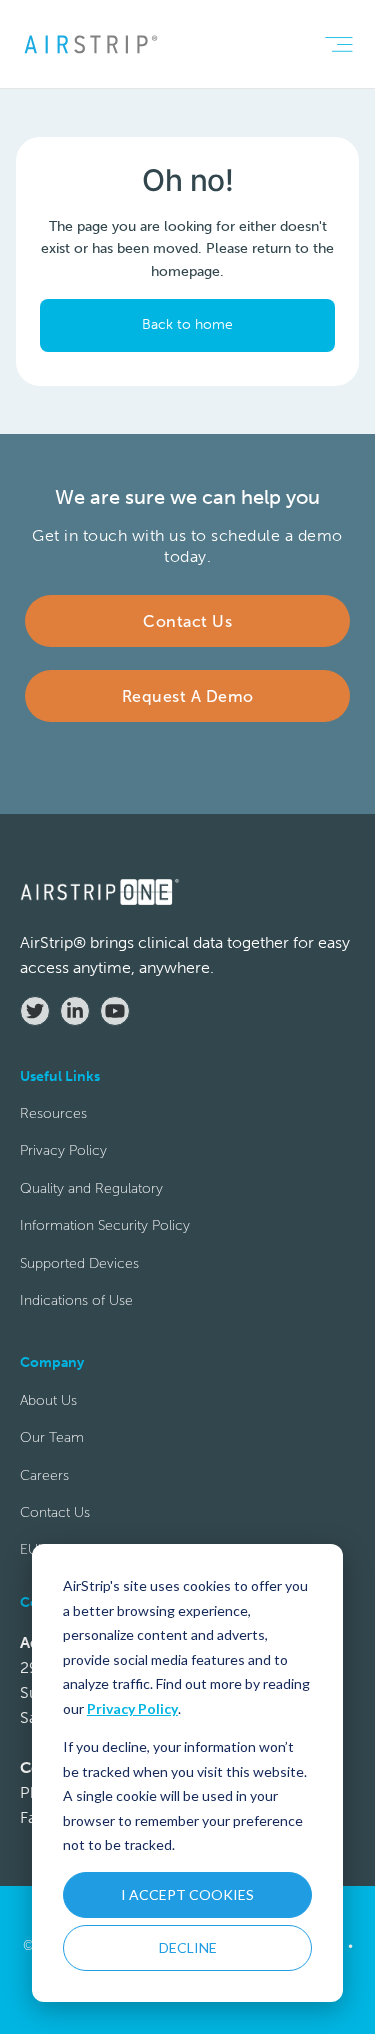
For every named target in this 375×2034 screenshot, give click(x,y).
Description (77, 1092)
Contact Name (85, 646)
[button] (338, 44)
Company (69, 914)
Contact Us (55, 1512)
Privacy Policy (132, 1708)
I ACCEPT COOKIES (187, 1894)
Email (55, 735)
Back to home (187, 324)
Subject (62, 1003)
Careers (44, 1475)
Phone (58, 824)
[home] (90, 44)
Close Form (295, 1421)
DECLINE (188, 1947)
